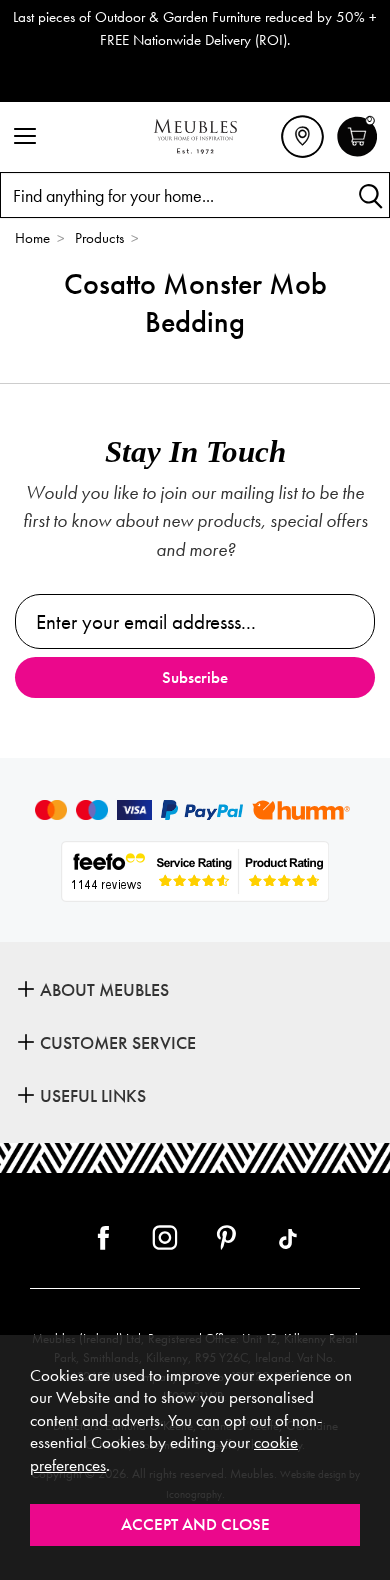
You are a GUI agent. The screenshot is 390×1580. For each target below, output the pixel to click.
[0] (357, 154)
